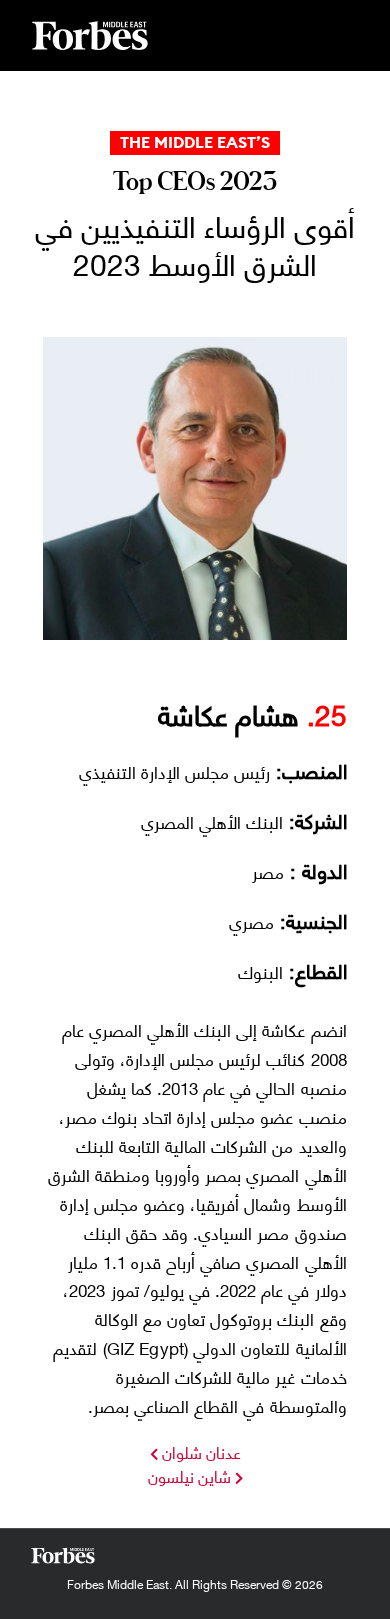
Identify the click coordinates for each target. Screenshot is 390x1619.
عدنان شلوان (199, 1451)
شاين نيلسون (189, 1475)
